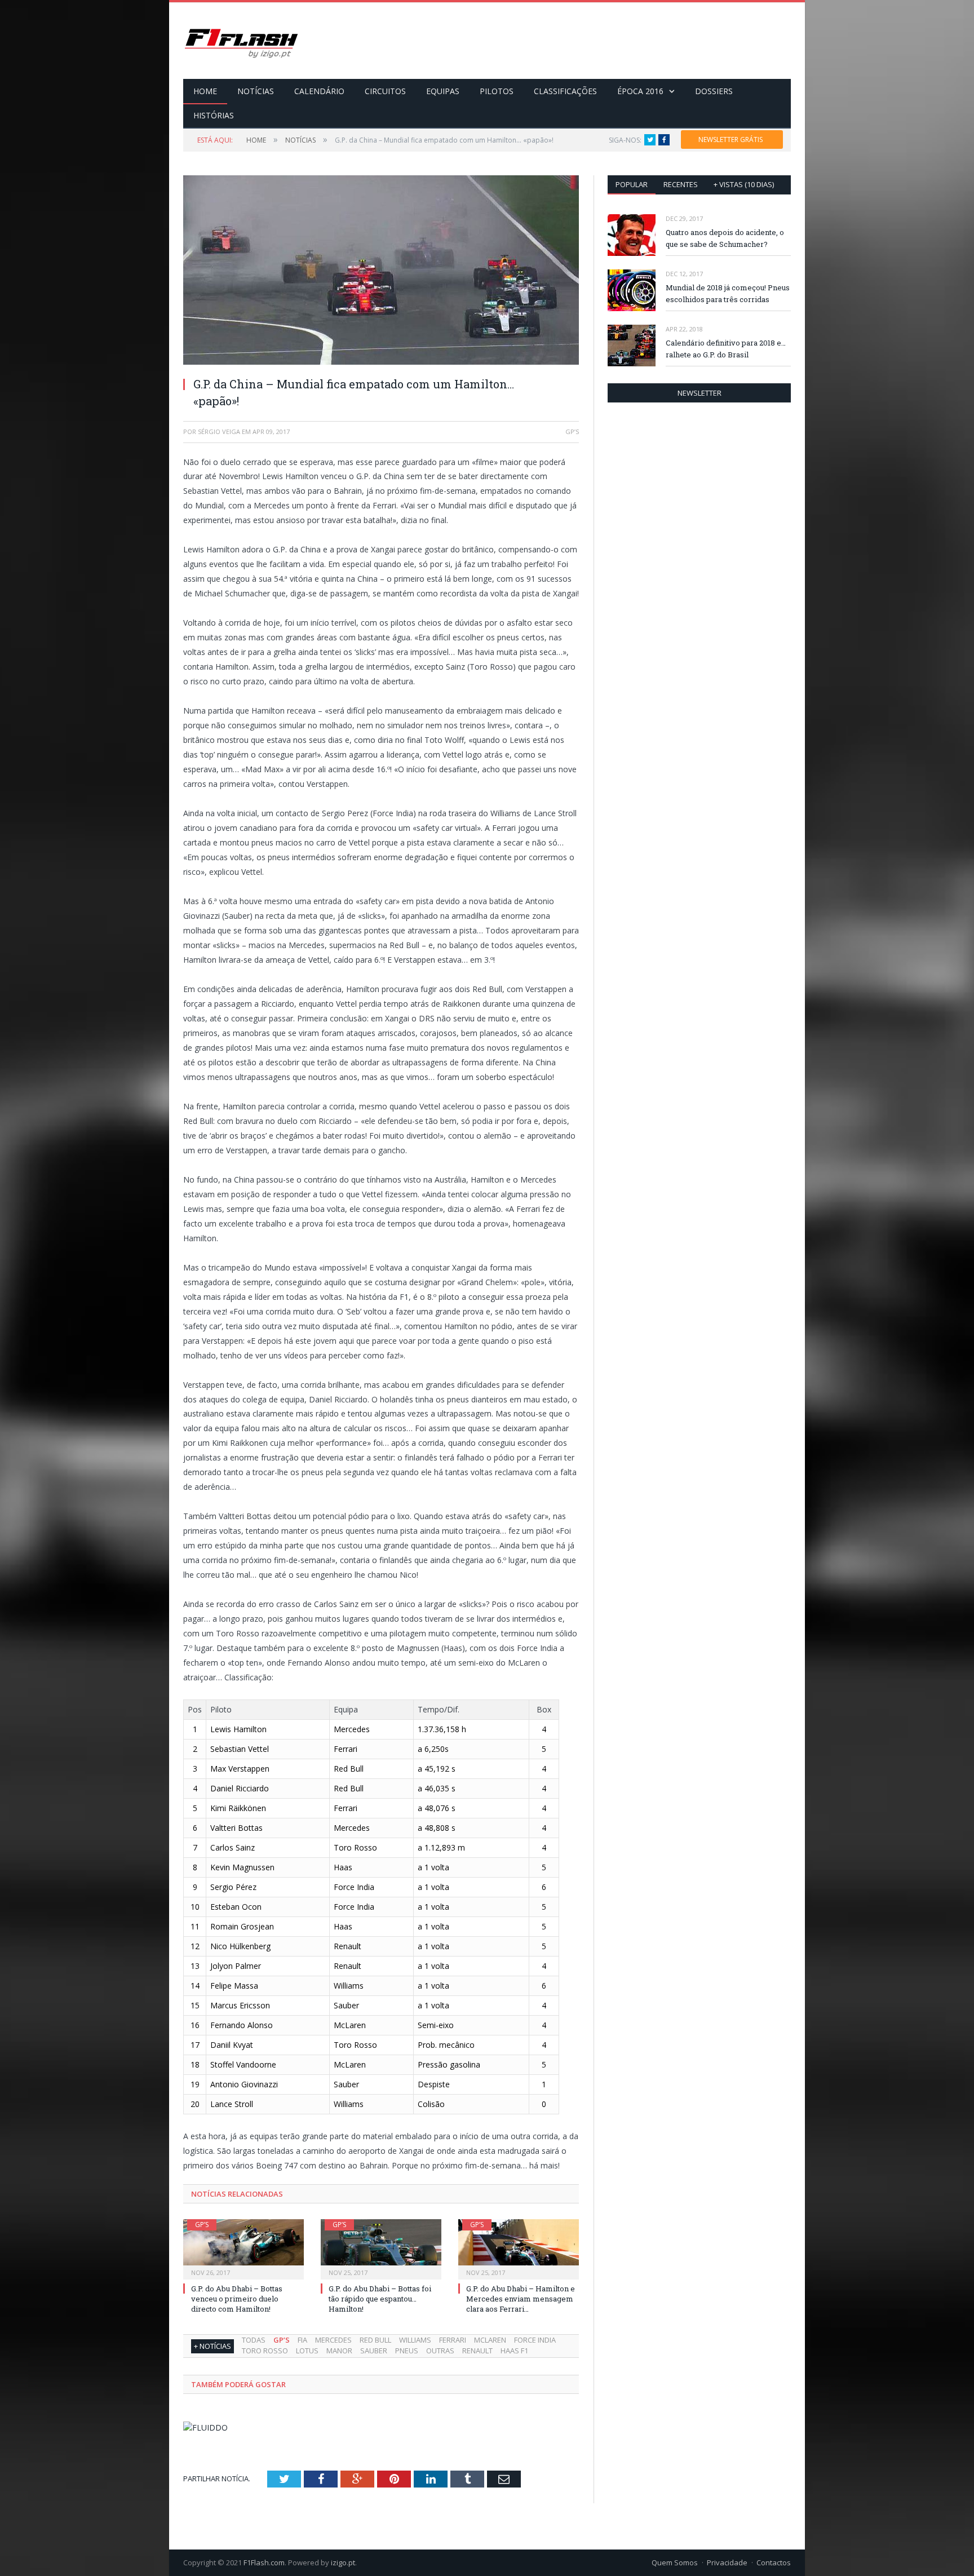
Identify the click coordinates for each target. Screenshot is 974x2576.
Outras (440, 2351)
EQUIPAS (443, 91)
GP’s (202, 2225)
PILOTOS (497, 91)
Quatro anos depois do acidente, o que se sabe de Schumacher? (725, 238)
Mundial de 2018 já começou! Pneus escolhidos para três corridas (728, 293)
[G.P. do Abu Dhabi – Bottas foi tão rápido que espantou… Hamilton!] (381, 2248)
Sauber (374, 2351)
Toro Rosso (265, 2351)
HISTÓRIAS (214, 115)
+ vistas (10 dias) (744, 184)
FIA (302, 2340)
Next (557, 265)
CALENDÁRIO (319, 91)
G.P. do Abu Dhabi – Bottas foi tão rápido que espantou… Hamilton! (380, 2299)
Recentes (681, 184)
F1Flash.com (264, 2562)
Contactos (774, 2562)
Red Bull (375, 2340)
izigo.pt (343, 2562)
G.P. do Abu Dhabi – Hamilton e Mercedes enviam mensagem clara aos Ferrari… (521, 2299)
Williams (415, 2340)
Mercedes (333, 2340)
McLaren (490, 2340)
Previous (205, 265)
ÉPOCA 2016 (640, 91)
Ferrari (453, 2340)
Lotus (307, 2351)
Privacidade (727, 2562)
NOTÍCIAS (256, 91)
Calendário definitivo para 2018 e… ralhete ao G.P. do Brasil (726, 349)
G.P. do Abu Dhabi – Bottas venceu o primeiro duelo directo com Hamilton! (237, 2299)
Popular (632, 184)
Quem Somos (675, 2562)
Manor (339, 2351)
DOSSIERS (714, 91)
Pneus (407, 2351)
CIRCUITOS (385, 91)
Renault (477, 2351)
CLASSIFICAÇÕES (565, 91)
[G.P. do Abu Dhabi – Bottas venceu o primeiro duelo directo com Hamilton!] (243, 2248)
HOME (205, 91)
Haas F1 (514, 2351)
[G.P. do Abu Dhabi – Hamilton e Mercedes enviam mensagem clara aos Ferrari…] (519, 2248)
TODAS (254, 2340)
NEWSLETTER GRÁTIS (730, 140)
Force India (535, 2340)
